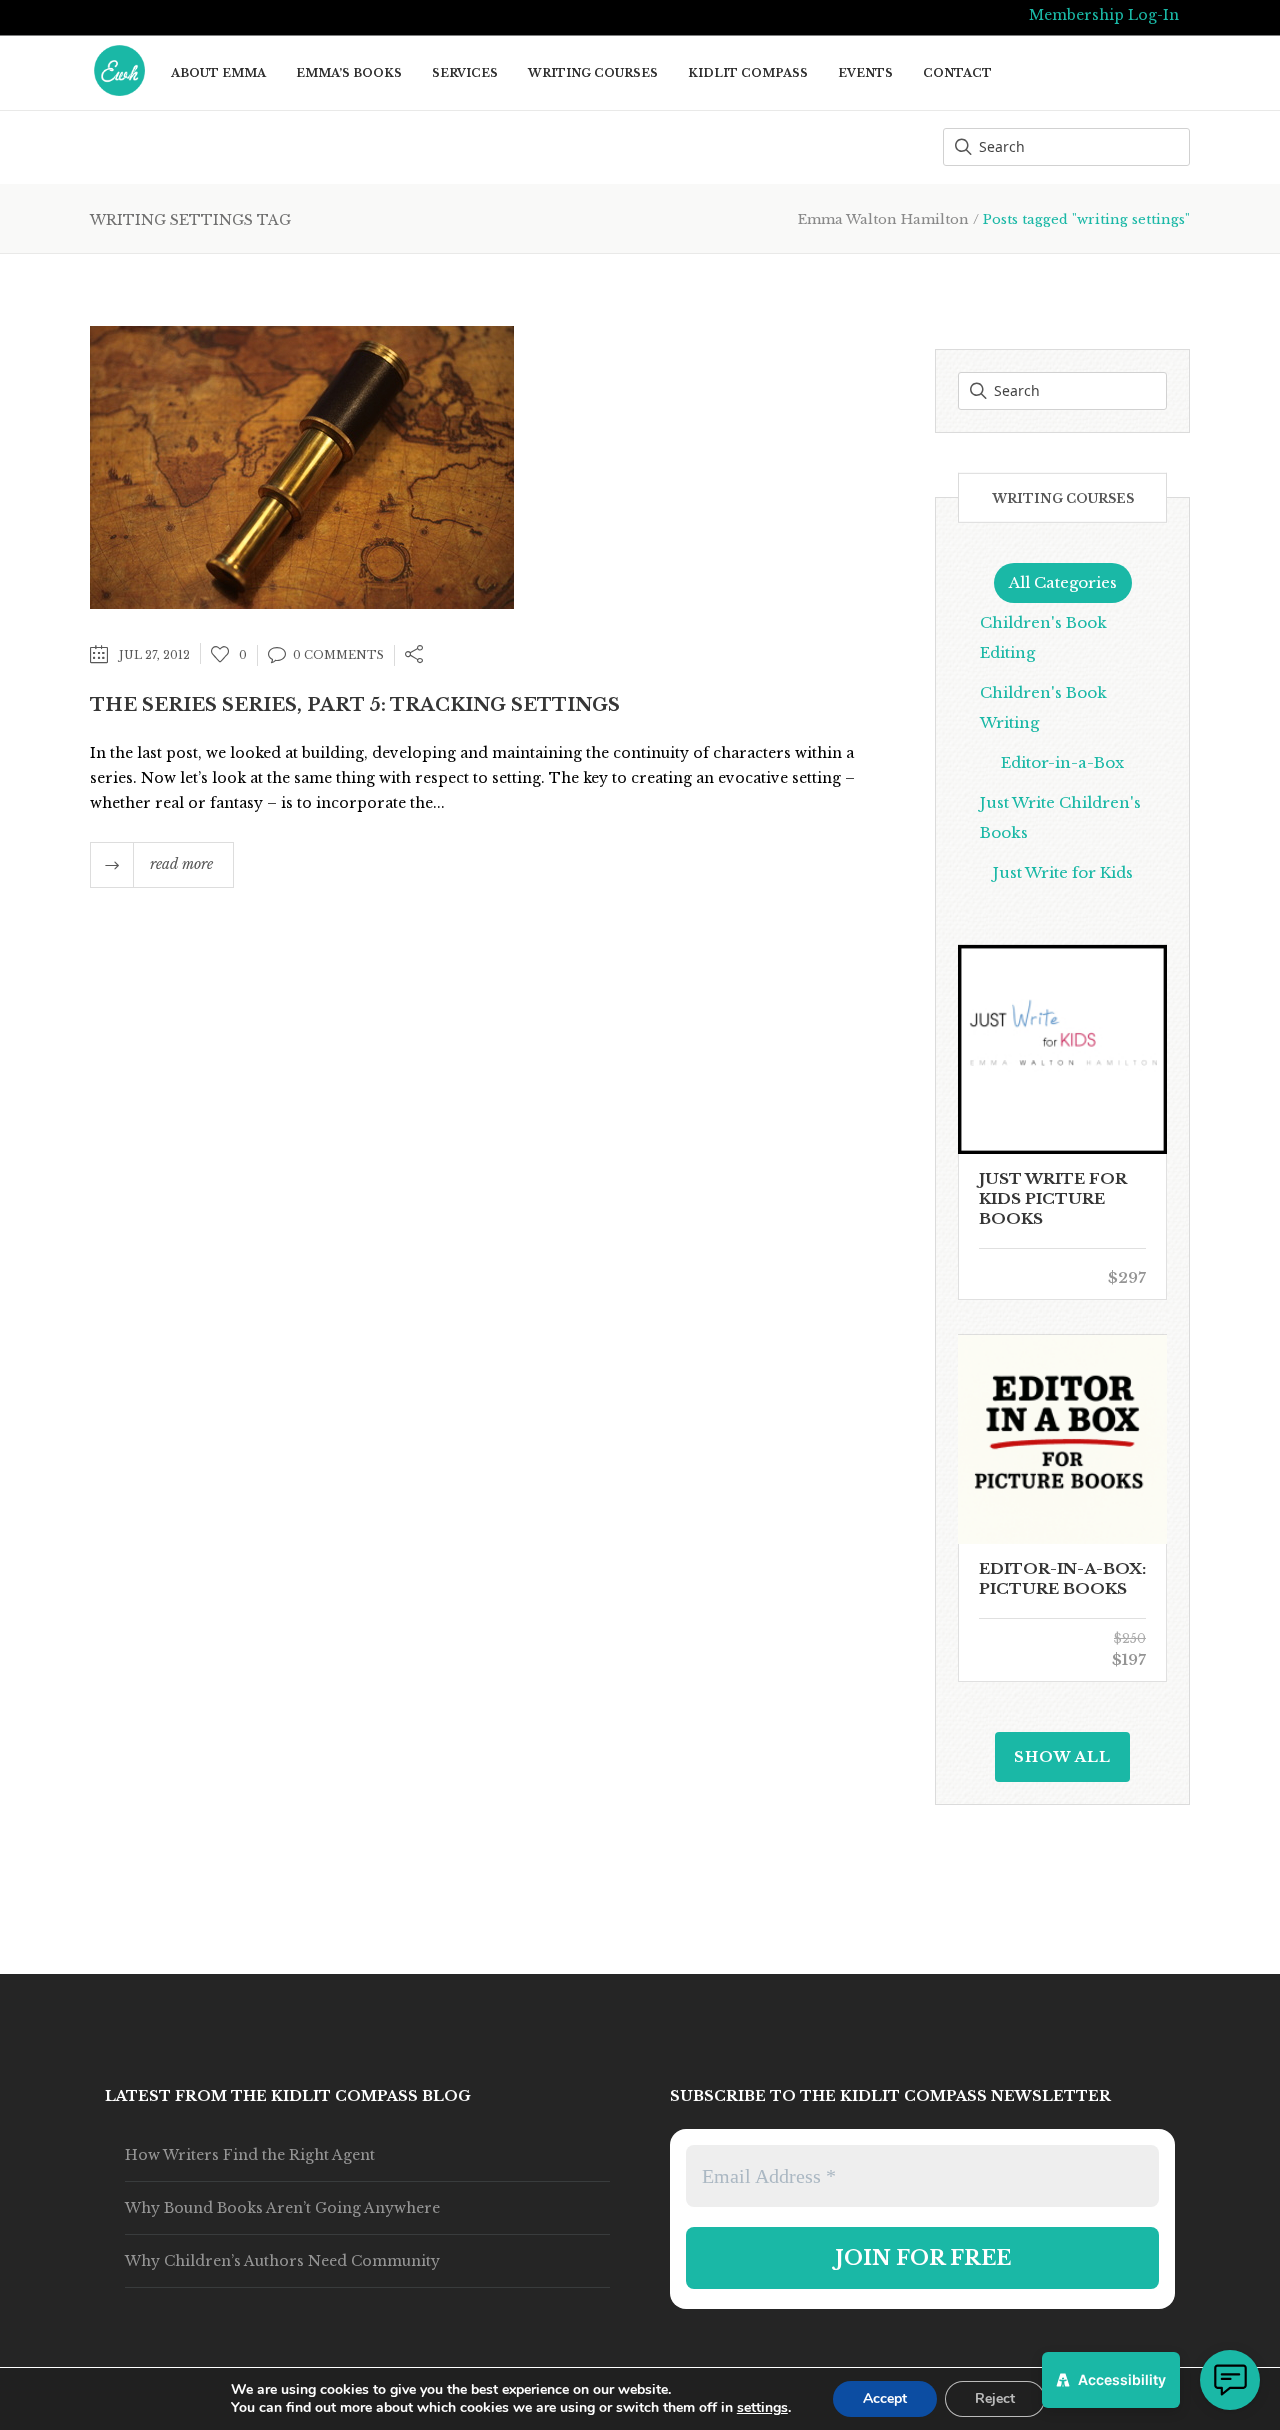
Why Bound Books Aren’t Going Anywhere (282, 2208)
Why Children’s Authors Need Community (282, 2261)
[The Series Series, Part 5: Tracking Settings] (302, 465)
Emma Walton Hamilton (883, 219)
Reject (995, 2398)
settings (762, 2408)
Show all (1062, 1757)
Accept (885, 2398)
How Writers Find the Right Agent (250, 2155)
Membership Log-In (1104, 15)
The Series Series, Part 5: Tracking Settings (355, 705)
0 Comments (338, 655)
